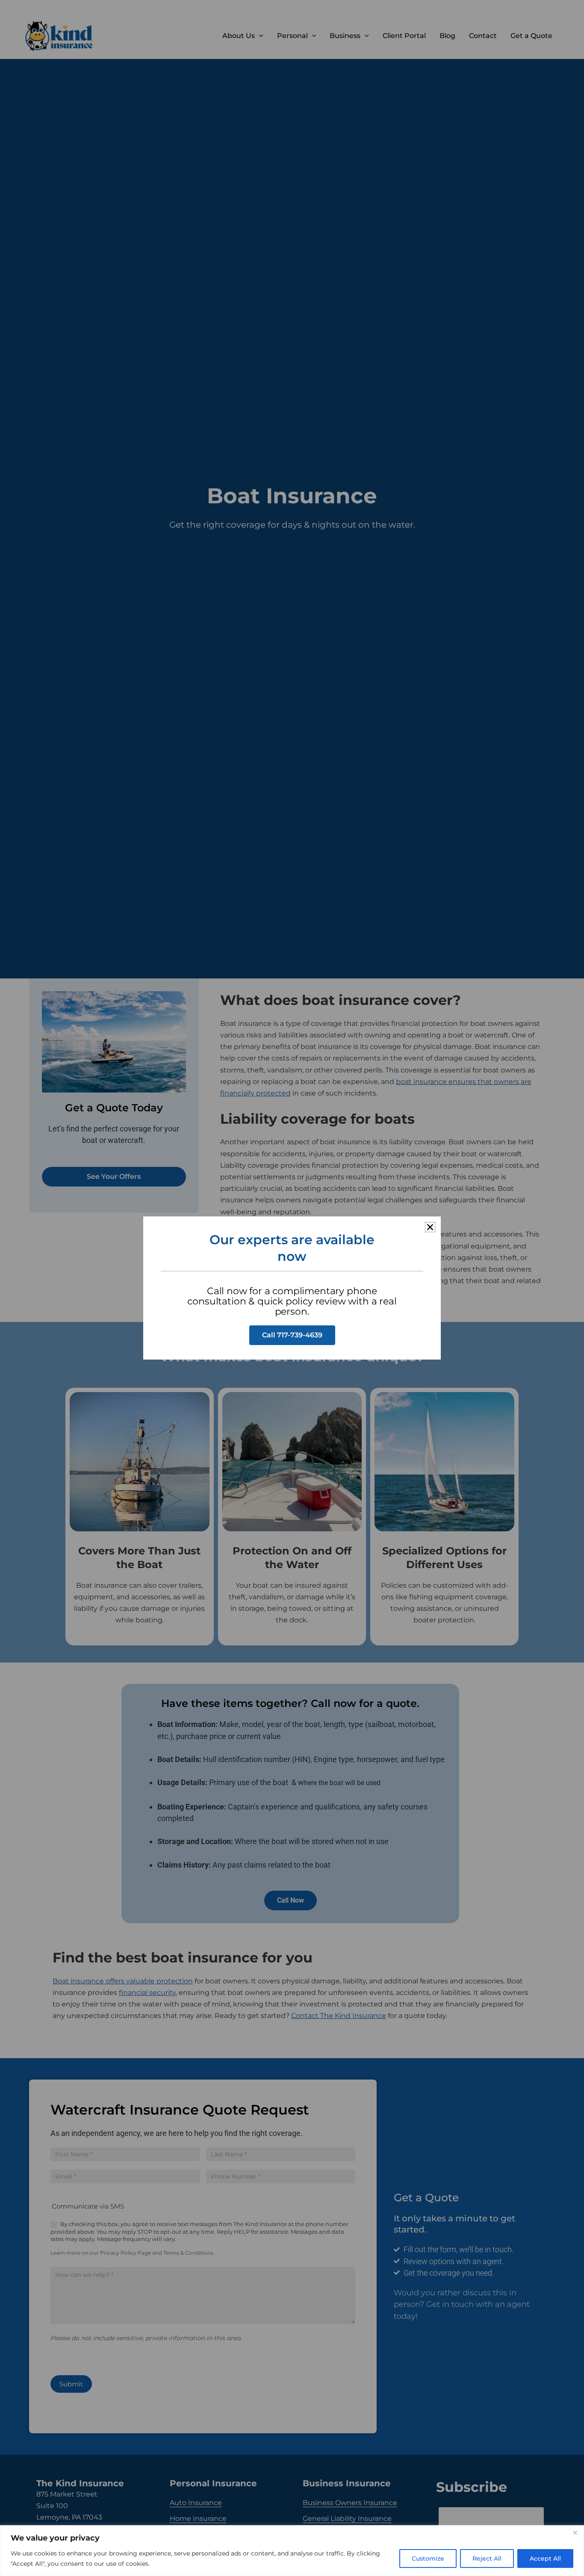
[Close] (575, 2532)
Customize (428, 2558)
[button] (430, 1227)
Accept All (545, 2558)
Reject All (487, 2558)
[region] (292, 2551)
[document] (292, 1288)
